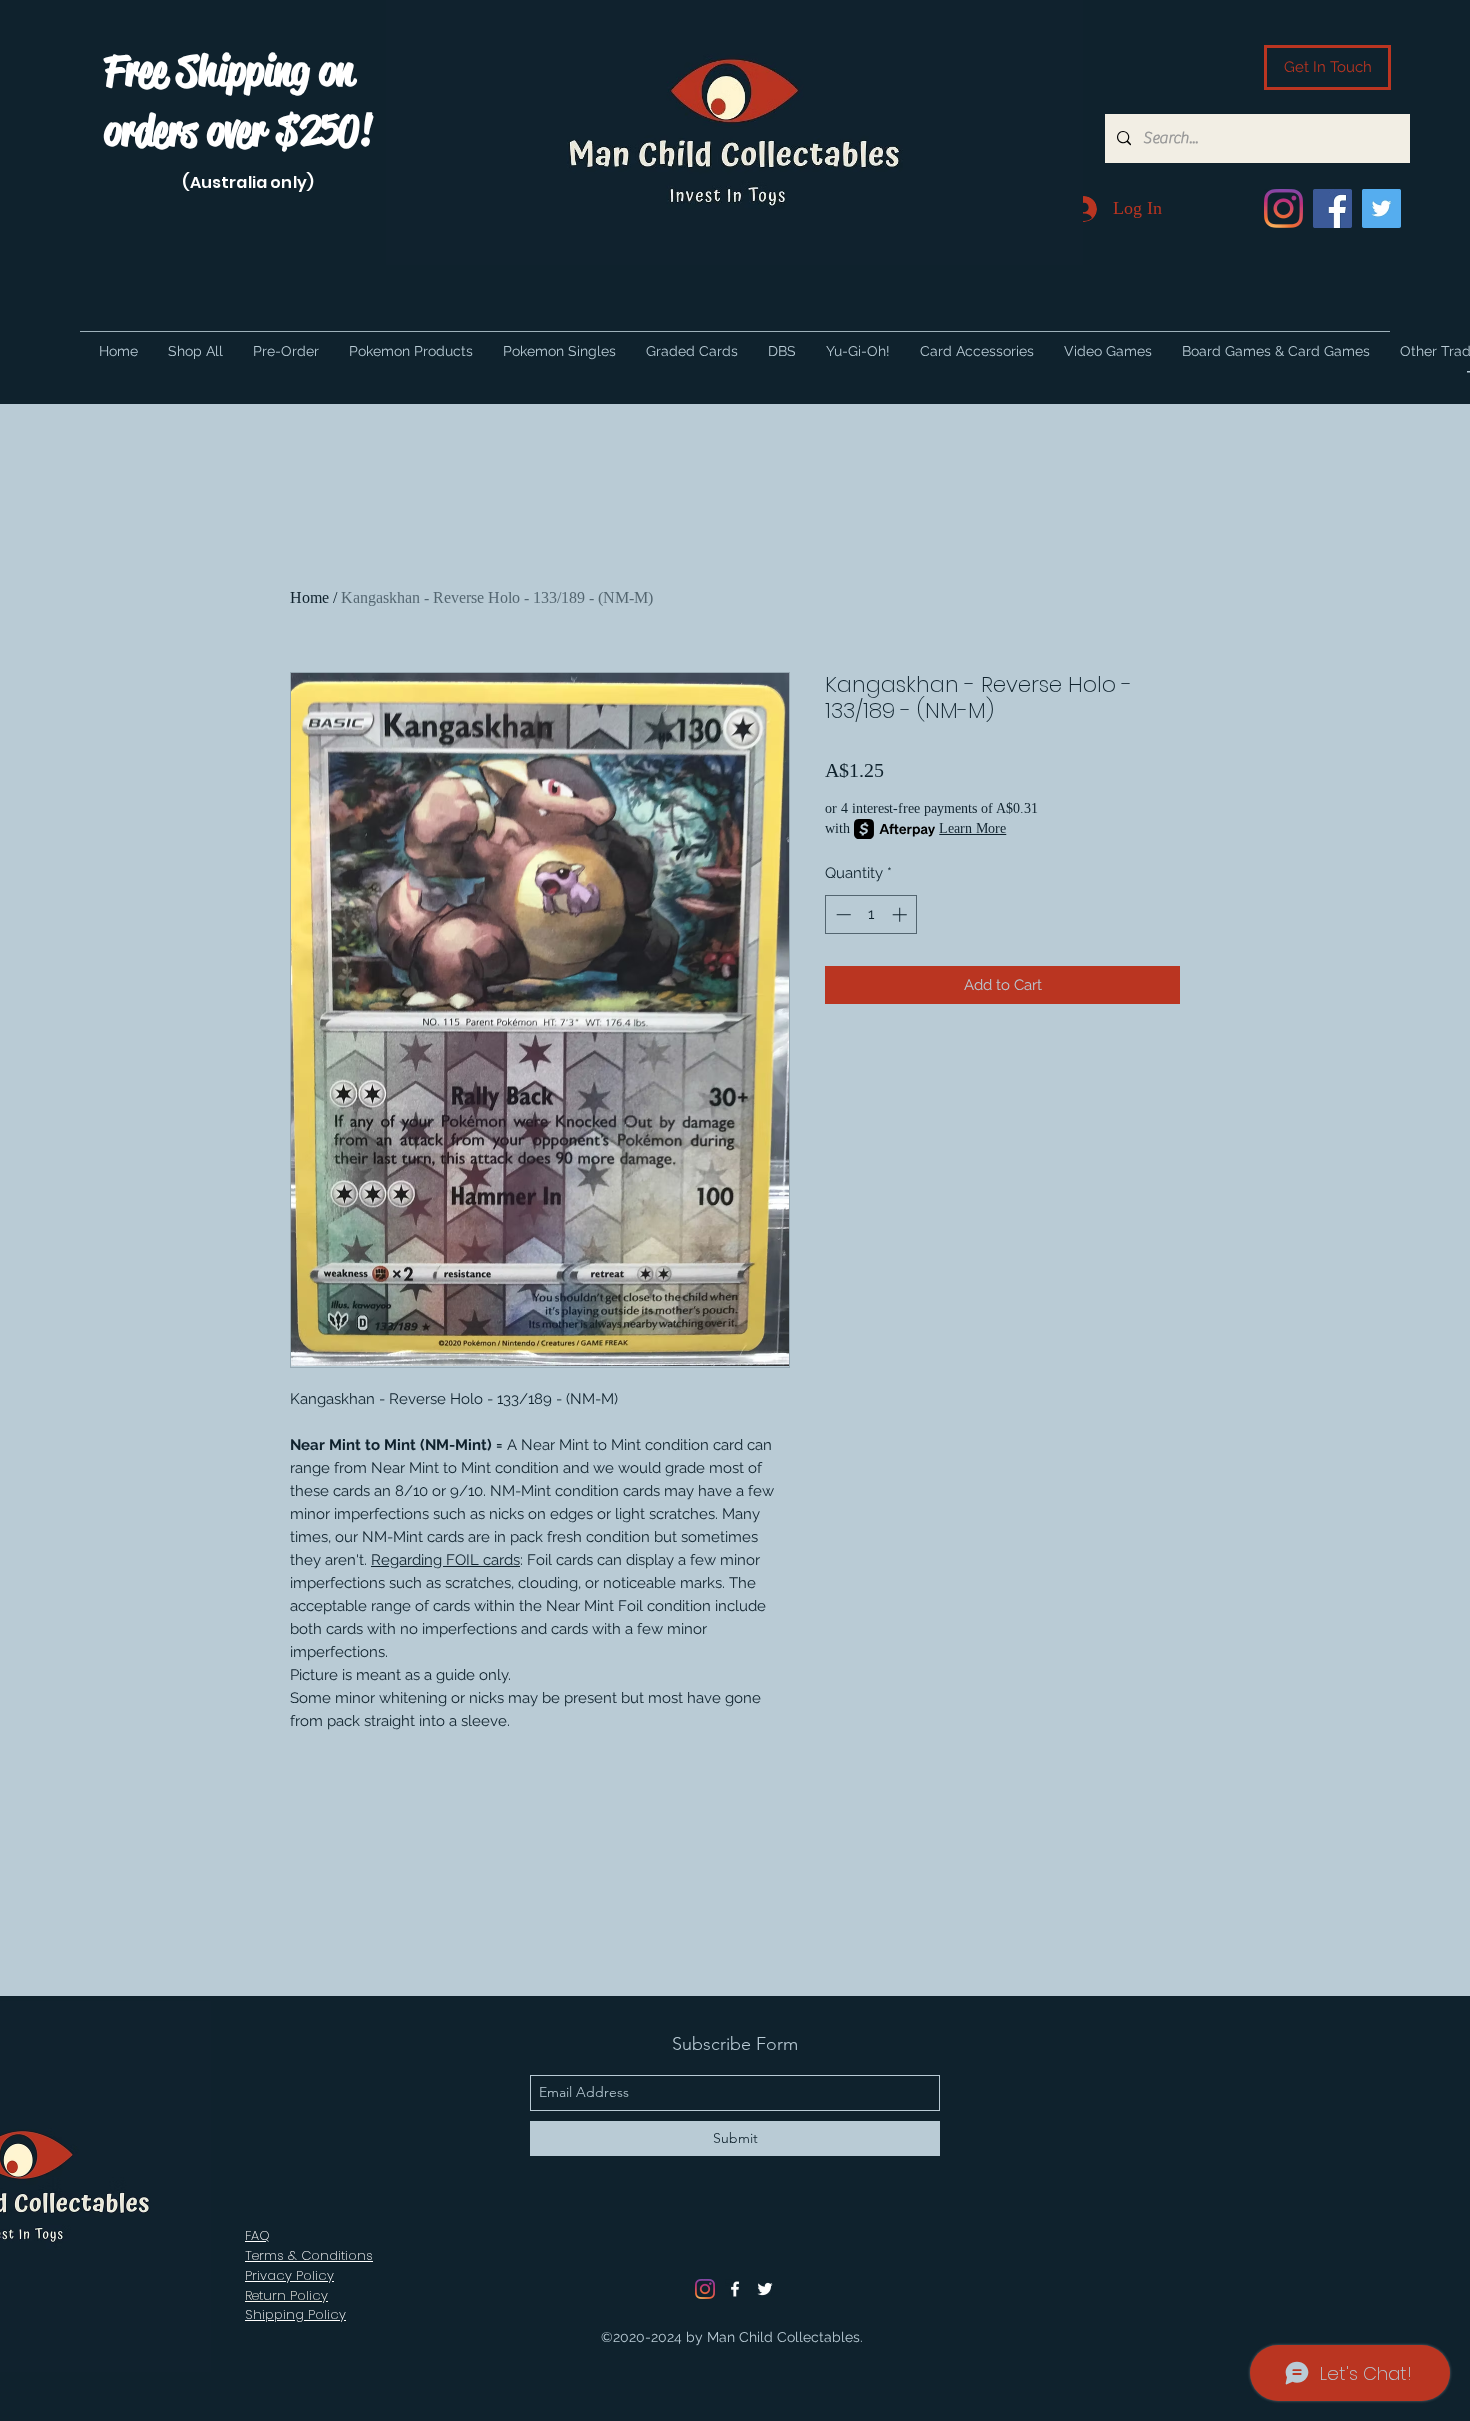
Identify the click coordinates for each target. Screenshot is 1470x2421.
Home (309, 597)
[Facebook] (1332, 208)
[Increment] (901, 914)
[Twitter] (1381, 208)
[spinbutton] (871, 914)
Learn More (972, 828)
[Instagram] (1283, 208)
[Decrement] (841, 914)
